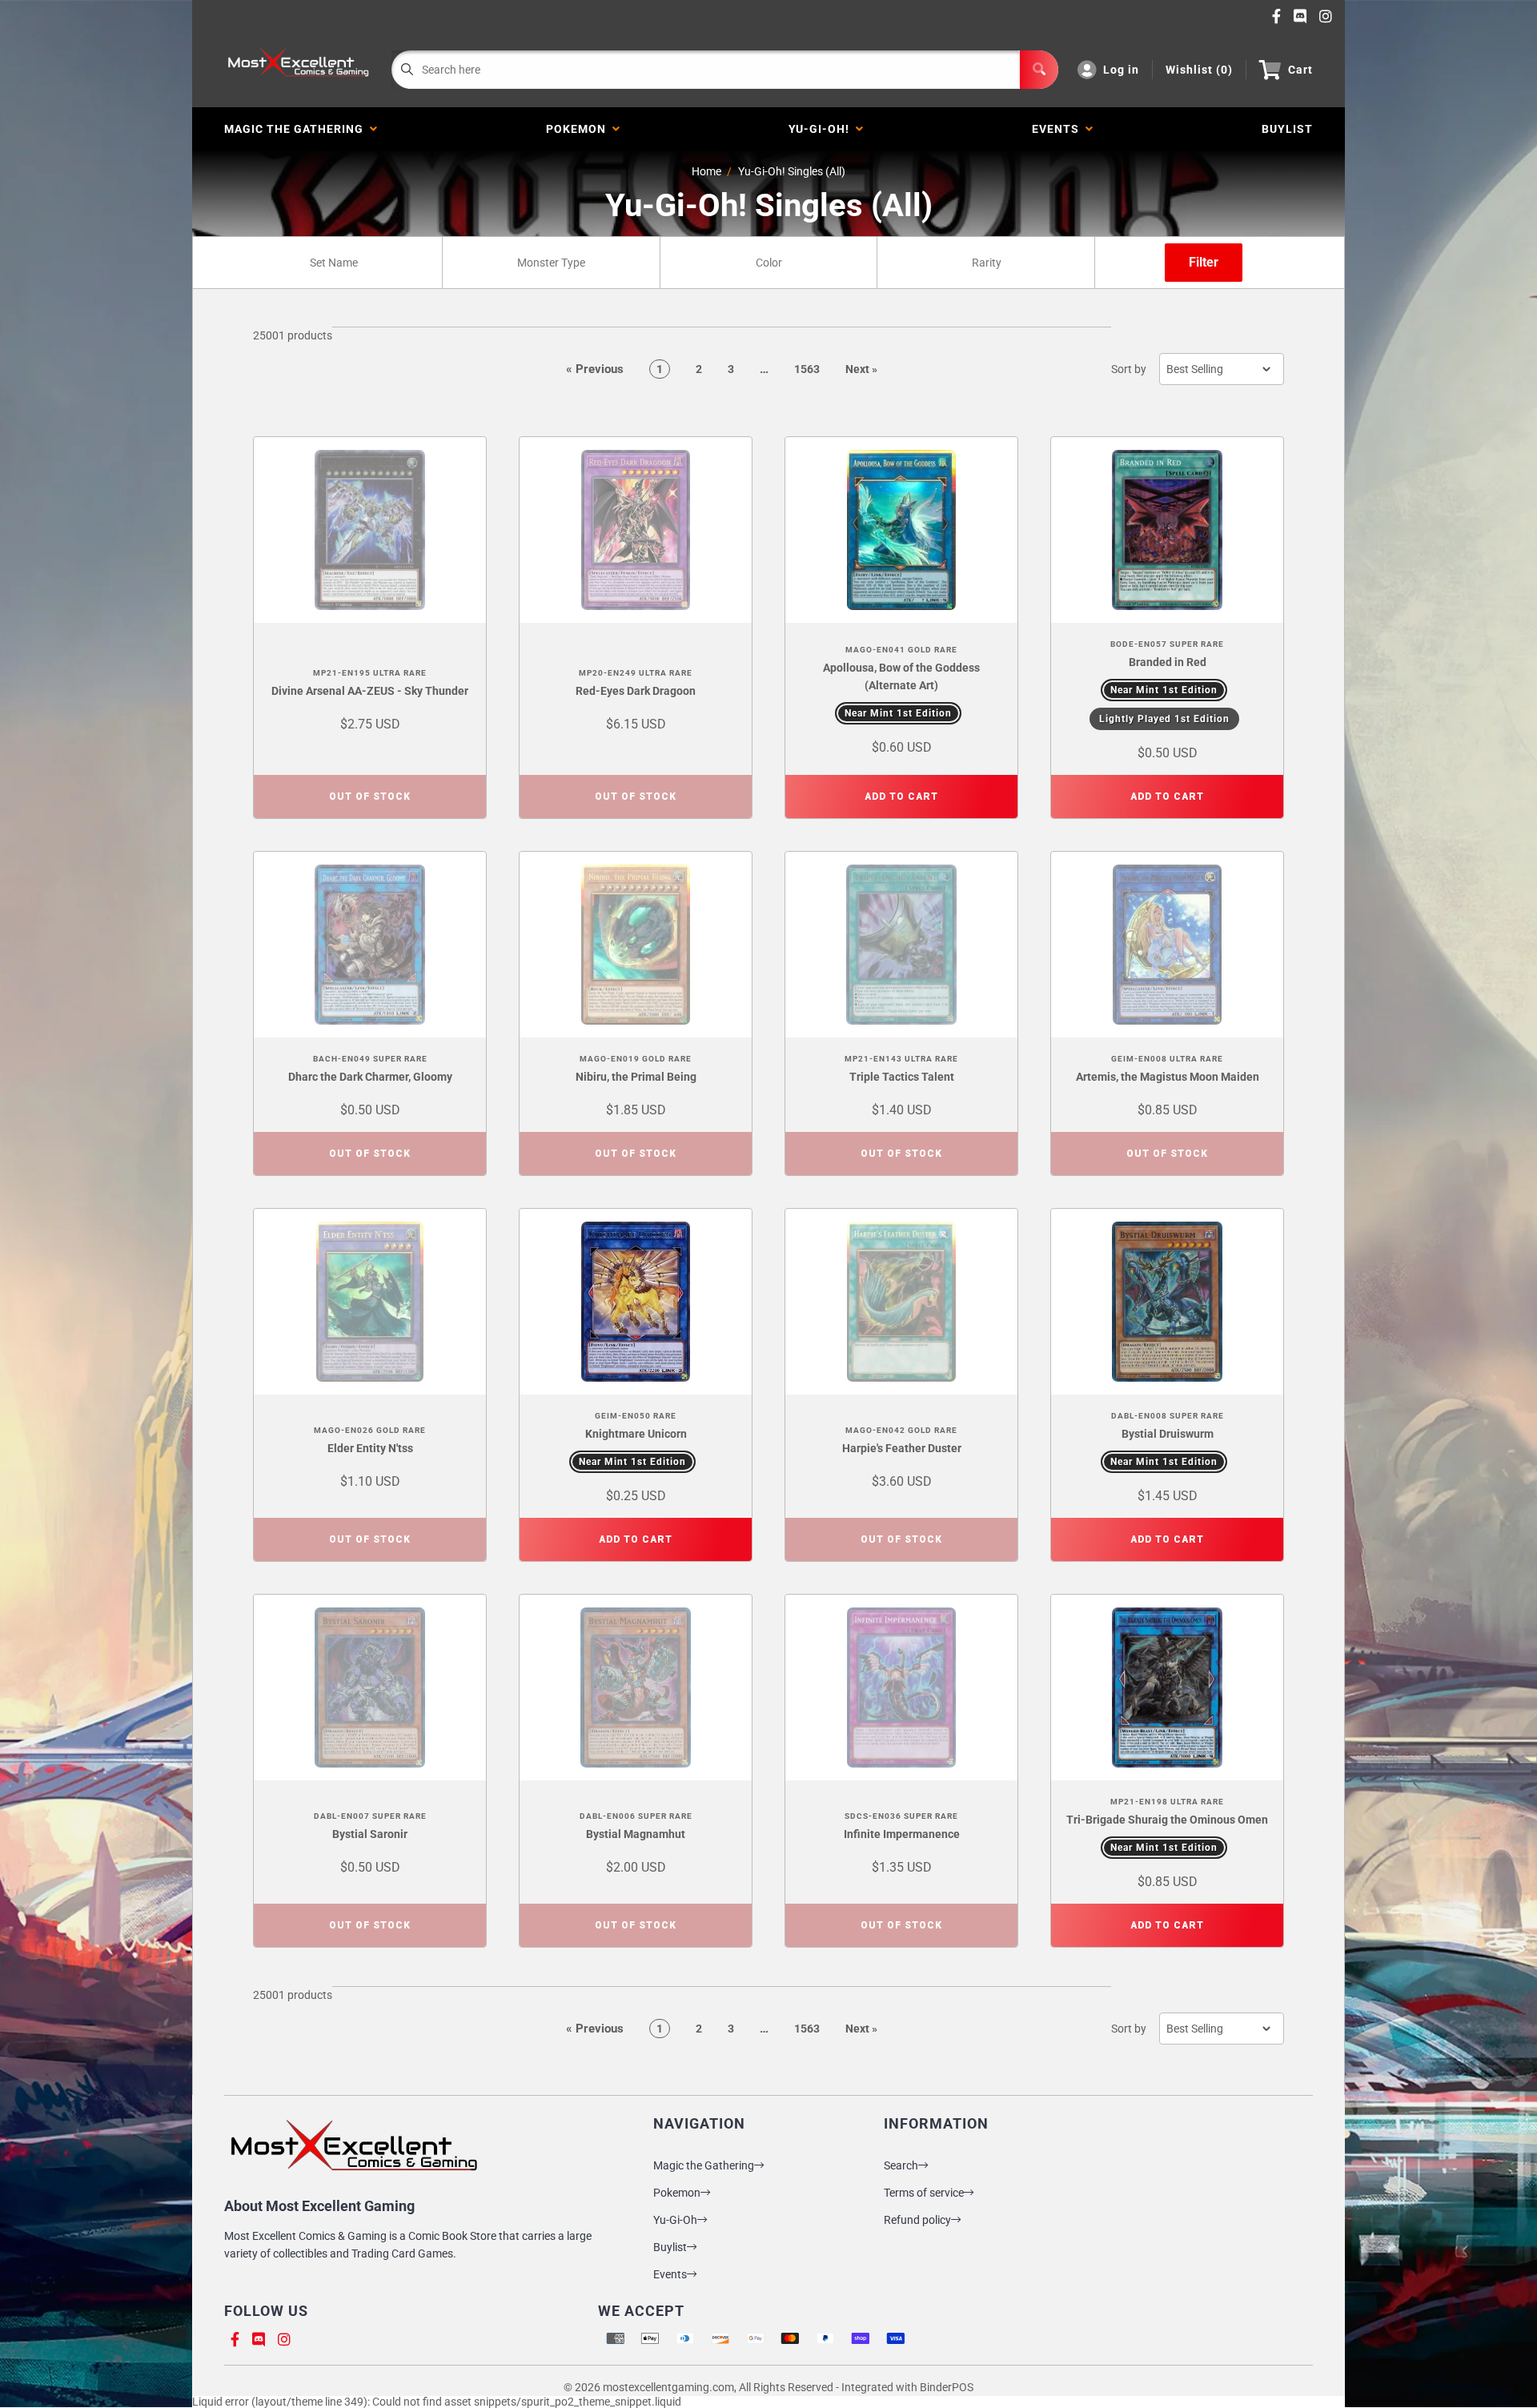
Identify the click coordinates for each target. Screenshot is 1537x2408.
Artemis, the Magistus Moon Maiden (1168, 1077)
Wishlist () (1199, 70)
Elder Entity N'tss (370, 1448)
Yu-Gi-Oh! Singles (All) (792, 171)
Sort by (1129, 369)
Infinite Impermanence (902, 1834)
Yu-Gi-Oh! (822, 129)
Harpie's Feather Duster (902, 1448)
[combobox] (333, 263)
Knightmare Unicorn (636, 1434)
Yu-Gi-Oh (675, 2220)
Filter (1204, 262)
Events (1059, 129)
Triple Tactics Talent (902, 1077)
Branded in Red (1168, 662)
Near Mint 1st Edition (898, 713)
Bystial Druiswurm (1168, 1434)
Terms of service (924, 2193)
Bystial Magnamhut (636, 1834)
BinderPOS (947, 2387)
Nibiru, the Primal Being (636, 1077)
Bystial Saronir (370, 1834)
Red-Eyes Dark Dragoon (636, 691)
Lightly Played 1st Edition (1164, 719)
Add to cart (901, 797)
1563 (807, 369)
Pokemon (579, 129)
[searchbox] (335, 263)
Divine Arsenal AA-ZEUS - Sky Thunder (370, 691)
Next (861, 369)
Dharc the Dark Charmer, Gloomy (370, 1077)
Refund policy (917, 2220)
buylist (1287, 129)
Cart (1300, 70)
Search (901, 2165)
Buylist (670, 2247)
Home (706, 171)
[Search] (1039, 70)
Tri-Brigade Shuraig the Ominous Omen (1167, 1820)
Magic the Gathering (297, 129)
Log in (1121, 70)
